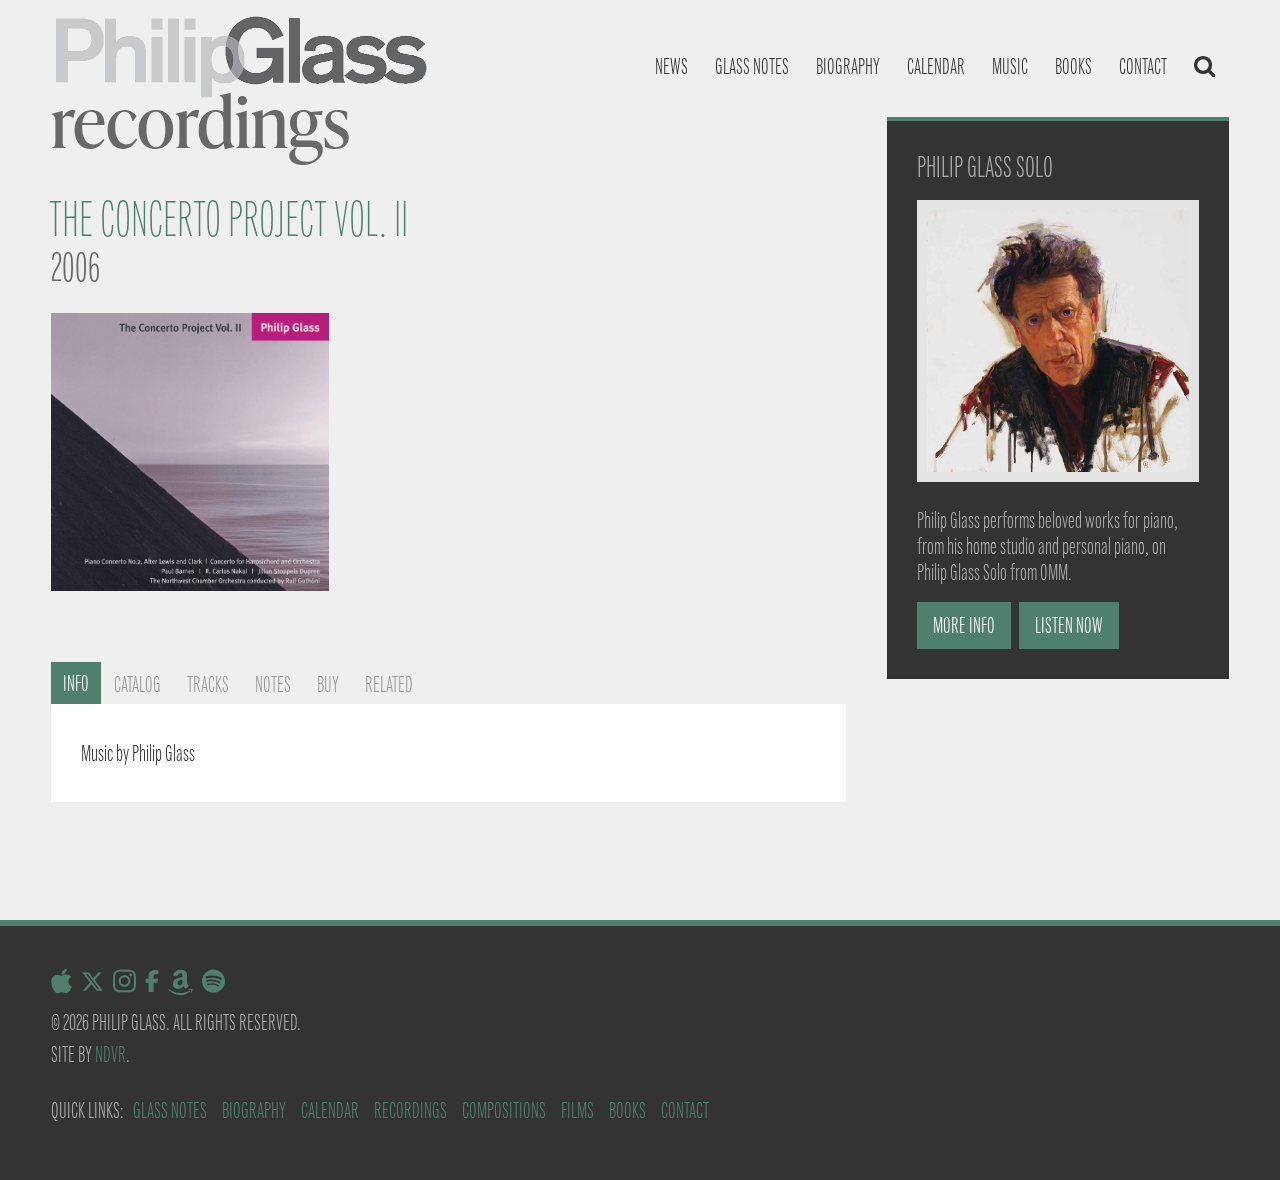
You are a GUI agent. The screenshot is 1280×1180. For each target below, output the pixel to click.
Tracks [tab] (208, 684)
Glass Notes (170, 1110)
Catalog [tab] (137, 684)
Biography (848, 66)
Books (1073, 66)
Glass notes (752, 66)
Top (1232, 1132)
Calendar (936, 66)
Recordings (410, 1110)
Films (577, 1110)
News (671, 66)
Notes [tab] (273, 684)
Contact (1143, 66)
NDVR (110, 1054)
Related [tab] (389, 684)
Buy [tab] (328, 684)
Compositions (504, 1110)
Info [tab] (76, 683)
